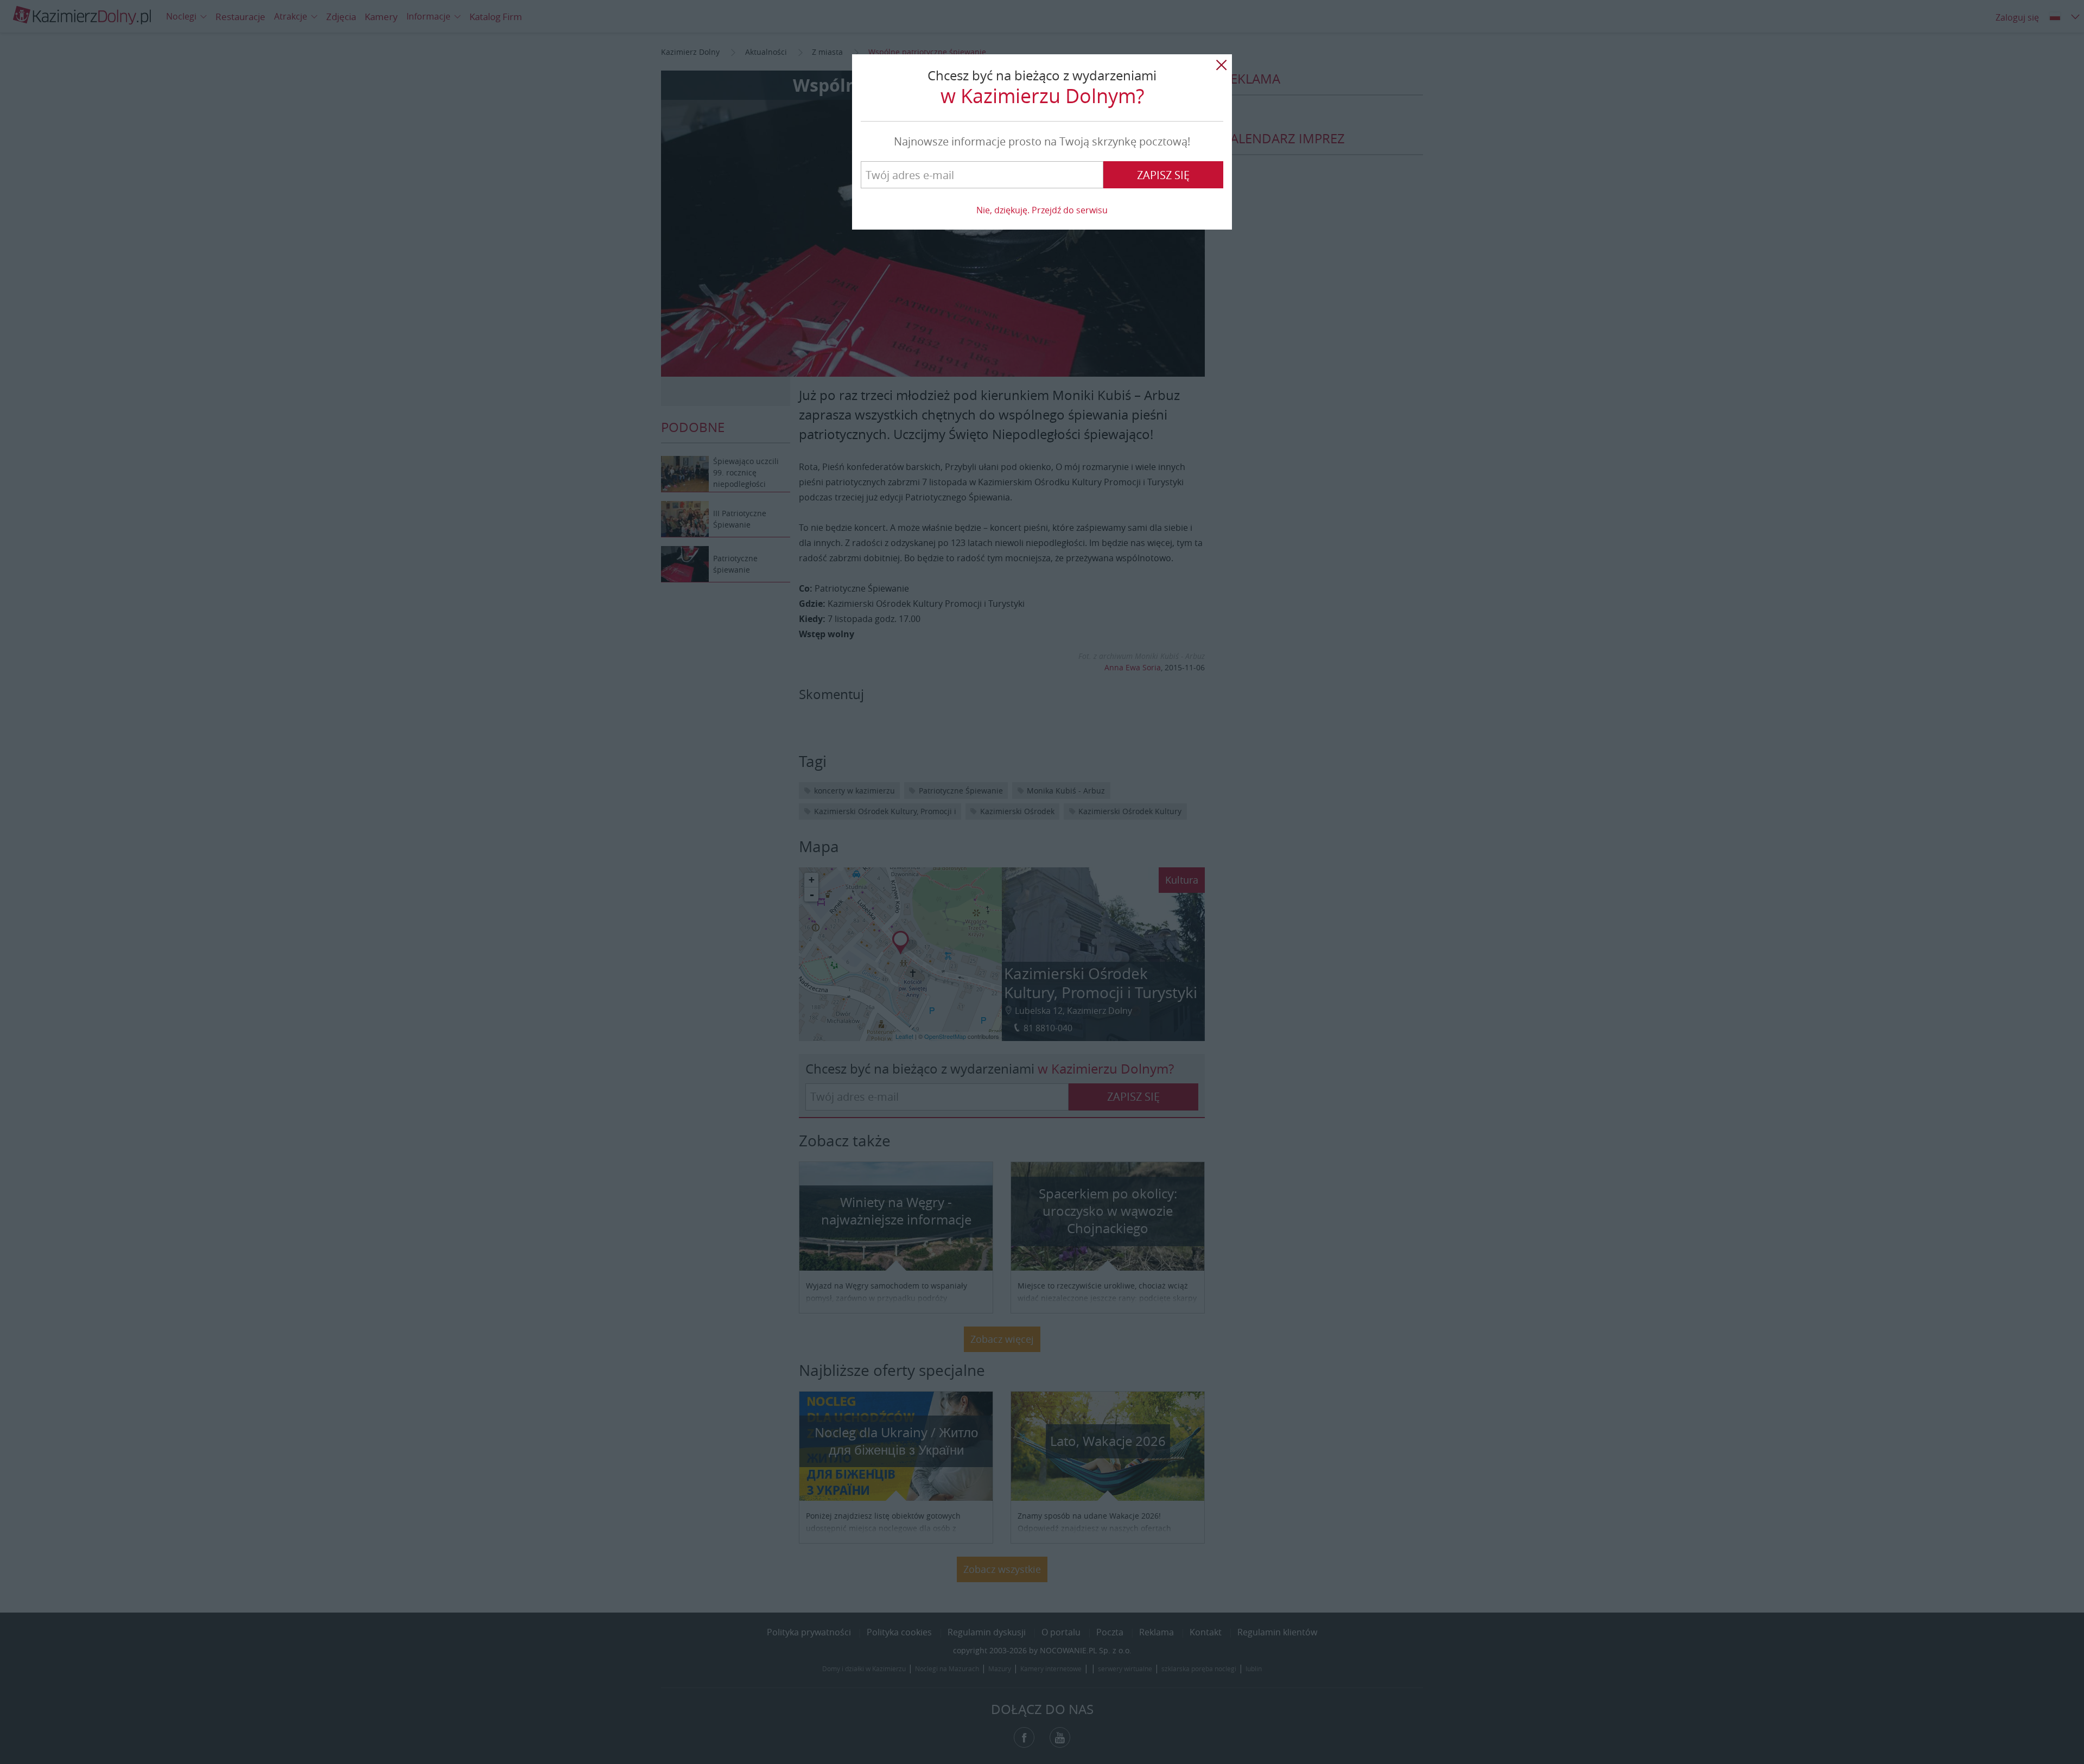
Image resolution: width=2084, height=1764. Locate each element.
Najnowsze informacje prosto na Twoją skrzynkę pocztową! (1042, 141)
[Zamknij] (1221, 65)
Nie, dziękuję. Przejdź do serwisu (1042, 210)
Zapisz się (1163, 175)
